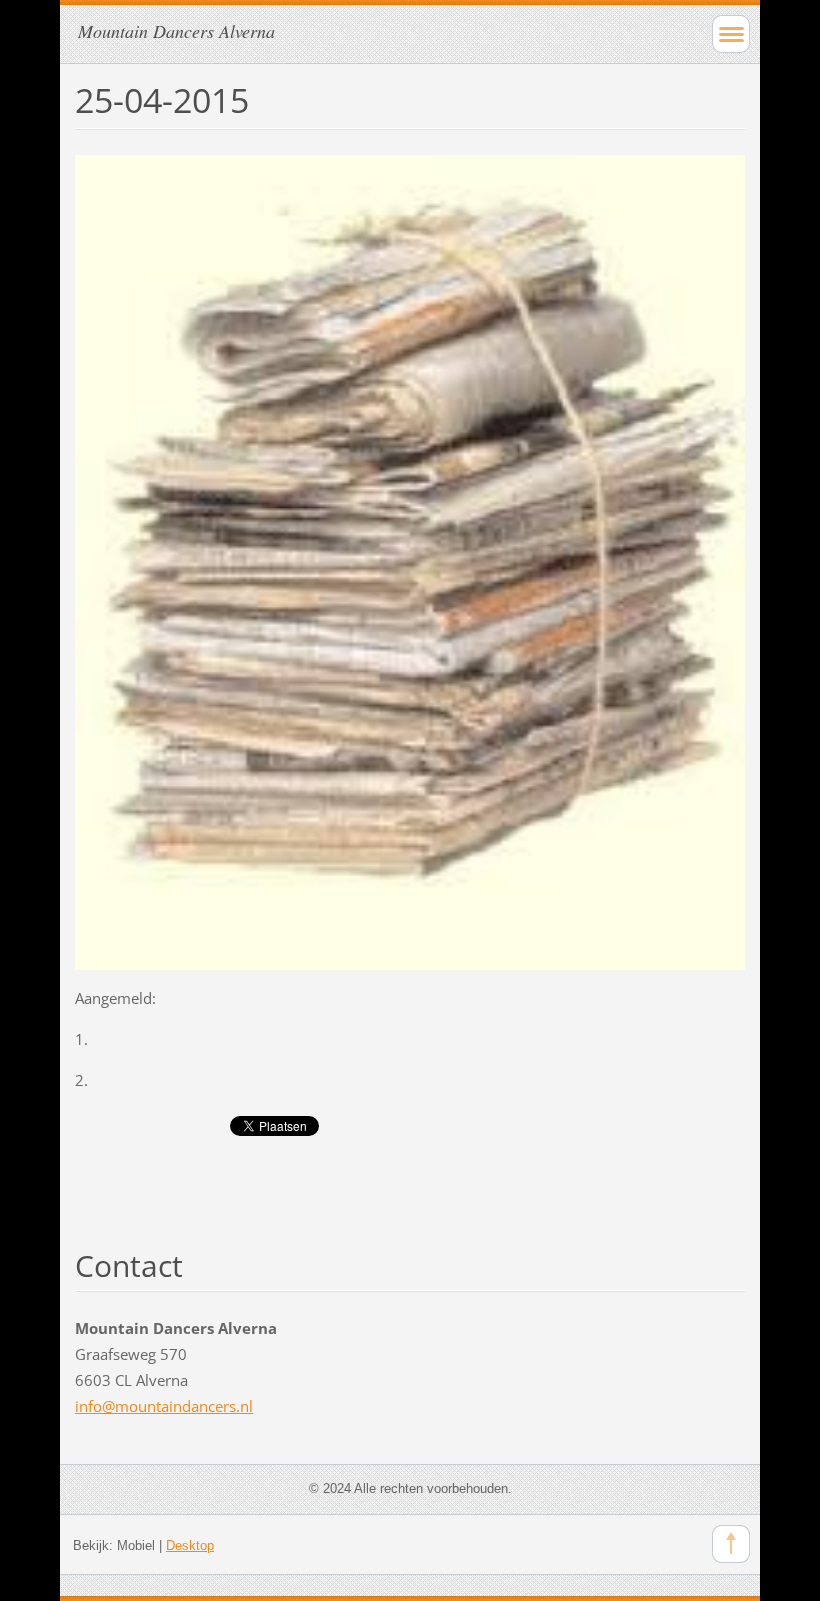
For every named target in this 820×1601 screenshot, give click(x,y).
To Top (731, 1544)
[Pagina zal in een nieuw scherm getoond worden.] (410, 560)
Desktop (190, 1545)
